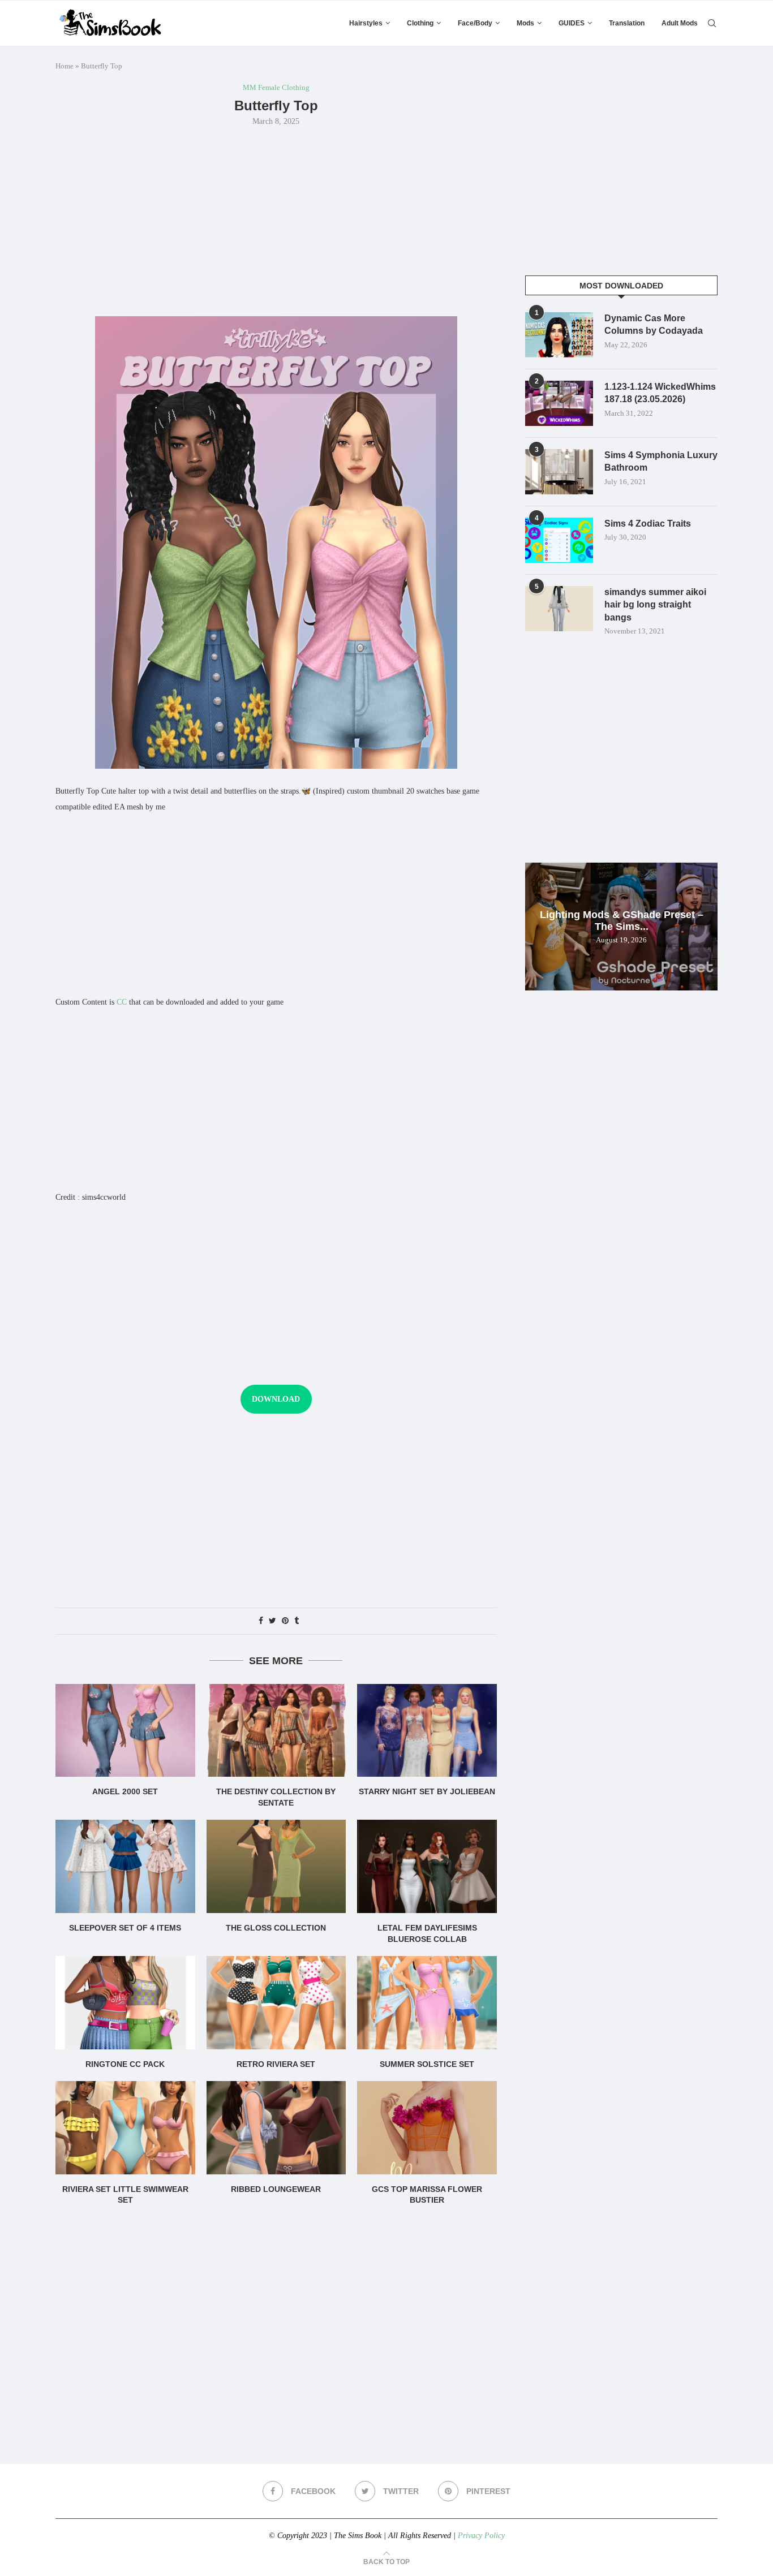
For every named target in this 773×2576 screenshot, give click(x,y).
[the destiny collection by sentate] (276, 1730)
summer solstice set (427, 2064)
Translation (627, 23)
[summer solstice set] (427, 2002)
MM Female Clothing (276, 87)
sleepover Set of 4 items (125, 1928)
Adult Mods (680, 23)
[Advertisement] (276, 220)
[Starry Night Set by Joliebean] (427, 1730)
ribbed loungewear (276, 2189)
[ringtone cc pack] (125, 2002)
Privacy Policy (481, 2536)
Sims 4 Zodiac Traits (648, 524)
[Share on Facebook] (261, 1621)
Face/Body (475, 23)
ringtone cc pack (125, 2064)
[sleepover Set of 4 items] (125, 1866)
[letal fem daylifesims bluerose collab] (427, 1866)
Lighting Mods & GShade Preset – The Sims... (622, 921)
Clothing (420, 23)
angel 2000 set (125, 1791)
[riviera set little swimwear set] (125, 2127)
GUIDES (572, 23)
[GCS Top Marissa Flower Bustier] (427, 2127)
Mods (525, 23)
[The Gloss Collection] (276, 1866)
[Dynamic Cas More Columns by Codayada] (559, 335)
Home (65, 66)
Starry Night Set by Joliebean (427, 1791)
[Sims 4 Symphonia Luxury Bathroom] (559, 472)
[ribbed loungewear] (276, 2127)
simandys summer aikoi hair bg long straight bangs (655, 605)
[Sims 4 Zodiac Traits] (559, 540)
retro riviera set (276, 2064)
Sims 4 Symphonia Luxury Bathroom (661, 461)
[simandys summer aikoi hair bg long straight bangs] (559, 609)
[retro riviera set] (276, 2002)
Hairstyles (366, 23)
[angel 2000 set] (125, 1730)
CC (122, 1002)
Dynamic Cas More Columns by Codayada (654, 324)
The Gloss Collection (276, 1928)
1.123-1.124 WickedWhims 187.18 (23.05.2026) (660, 393)
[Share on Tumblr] (297, 1621)
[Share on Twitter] (272, 1621)
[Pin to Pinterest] (285, 1621)
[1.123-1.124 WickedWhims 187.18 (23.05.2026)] (559, 403)
